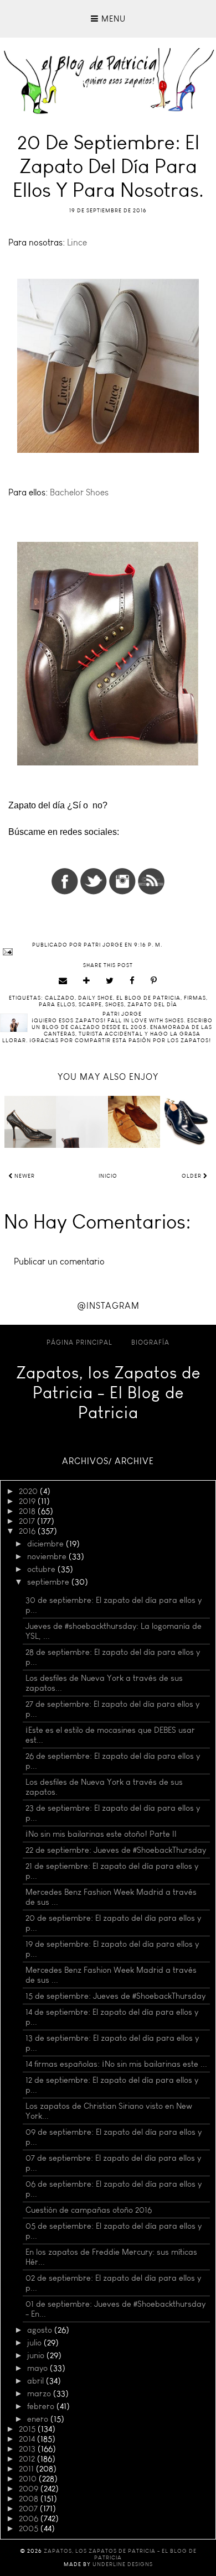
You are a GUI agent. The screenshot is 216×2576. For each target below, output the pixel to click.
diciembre (47, 1544)
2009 (30, 2489)
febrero (42, 2406)
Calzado (60, 998)
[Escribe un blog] (87, 981)
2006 (30, 2518)
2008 (30, 2499)
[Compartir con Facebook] (132, 981)
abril (37, 2381)
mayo (38, 2368)
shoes (115, 1005)
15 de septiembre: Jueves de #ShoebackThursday (115, 1996)
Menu (112, 19)
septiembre (49, 1582)
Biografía (150, 1342)
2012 (28, 2459)
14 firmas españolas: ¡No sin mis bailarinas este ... (116, 2064)
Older (192, 1176)
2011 (27, 2469)
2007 (29, 2509)
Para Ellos (57, 1005)
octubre (42, 1569)
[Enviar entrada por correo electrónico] (108, 952)
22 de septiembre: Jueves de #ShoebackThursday (116, 1850)
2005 (30, 2528)
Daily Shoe (96, 998)
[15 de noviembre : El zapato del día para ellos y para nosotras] (134, 1122)
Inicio (108, 1176)
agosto (41, 2330)
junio (37, 2355)
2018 (28, 1511)
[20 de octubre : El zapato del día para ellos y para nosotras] (186, 1122)
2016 (28, 1531)
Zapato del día (152, 1005)
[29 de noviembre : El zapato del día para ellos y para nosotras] (82, 1122)
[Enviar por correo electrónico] (63, 981)
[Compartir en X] (110, 981)
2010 (29, 2479)
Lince (78, 242)
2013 (28, 2449)
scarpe (90, 1005)
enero (39, 2419)
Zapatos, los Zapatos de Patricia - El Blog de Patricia (108, 1393)
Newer (24, 1176)
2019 (28, 1501)
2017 (28, 1521)
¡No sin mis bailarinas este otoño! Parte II (101, 1834)
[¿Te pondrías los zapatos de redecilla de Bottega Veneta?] (30, 1122)
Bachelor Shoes (79, 492)
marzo (40, 2394)
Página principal (79, 1342)
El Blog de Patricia (148, 998)
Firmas (195, 998)
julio (35, 2343)
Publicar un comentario (59, 1261)
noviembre (48, 1556)
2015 (28, 2429)
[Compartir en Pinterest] (154, 981)
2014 (28, 2439)
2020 (29, 1491)
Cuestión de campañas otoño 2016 (89, 2210)
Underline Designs (123, 2564)
